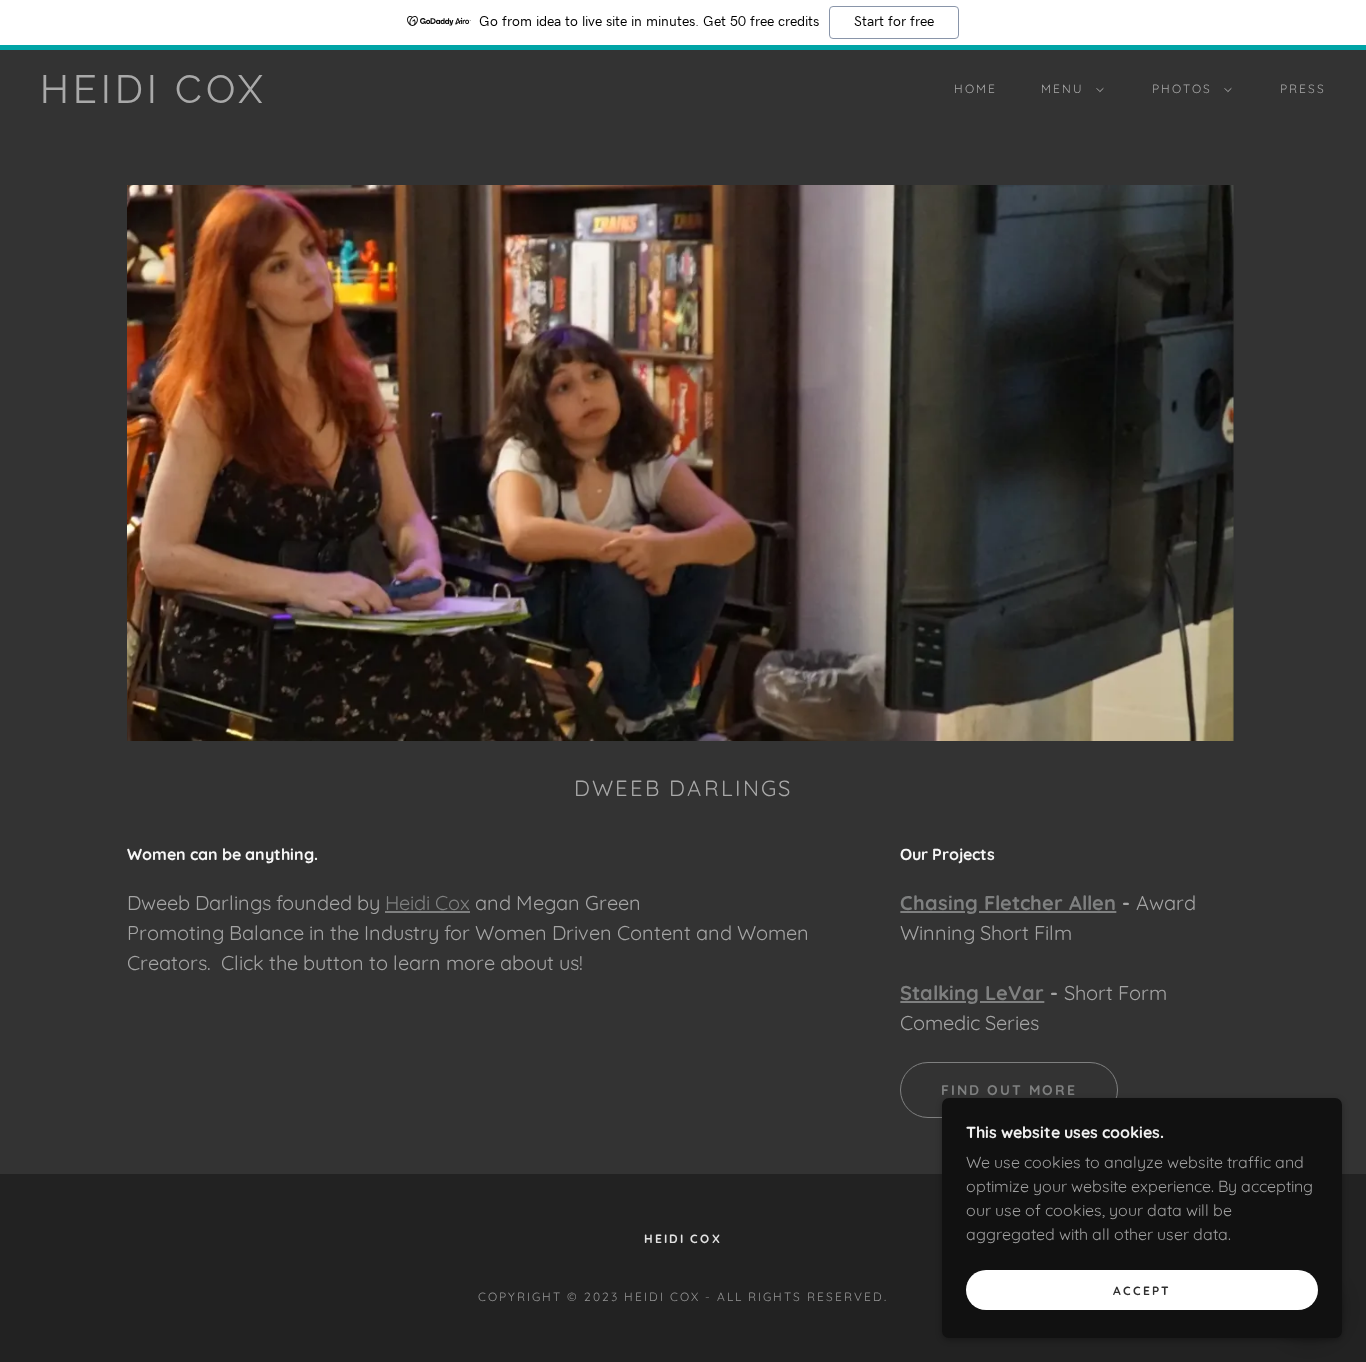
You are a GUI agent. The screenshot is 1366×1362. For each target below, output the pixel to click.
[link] (217, 97)
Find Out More (1009, 1090)
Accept (1142, 1290)
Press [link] (1303, 88)
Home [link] (975, 88)
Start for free (894, 22)
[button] (1068, 89)
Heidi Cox (427, 902)
